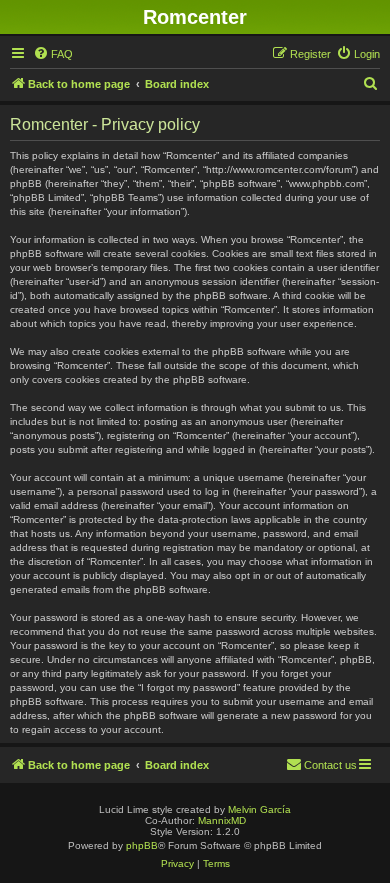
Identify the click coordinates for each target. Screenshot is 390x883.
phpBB (142, 845)
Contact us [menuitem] (330, 765)
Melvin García (259, 809)
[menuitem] (53, 54)
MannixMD (222, 820)
